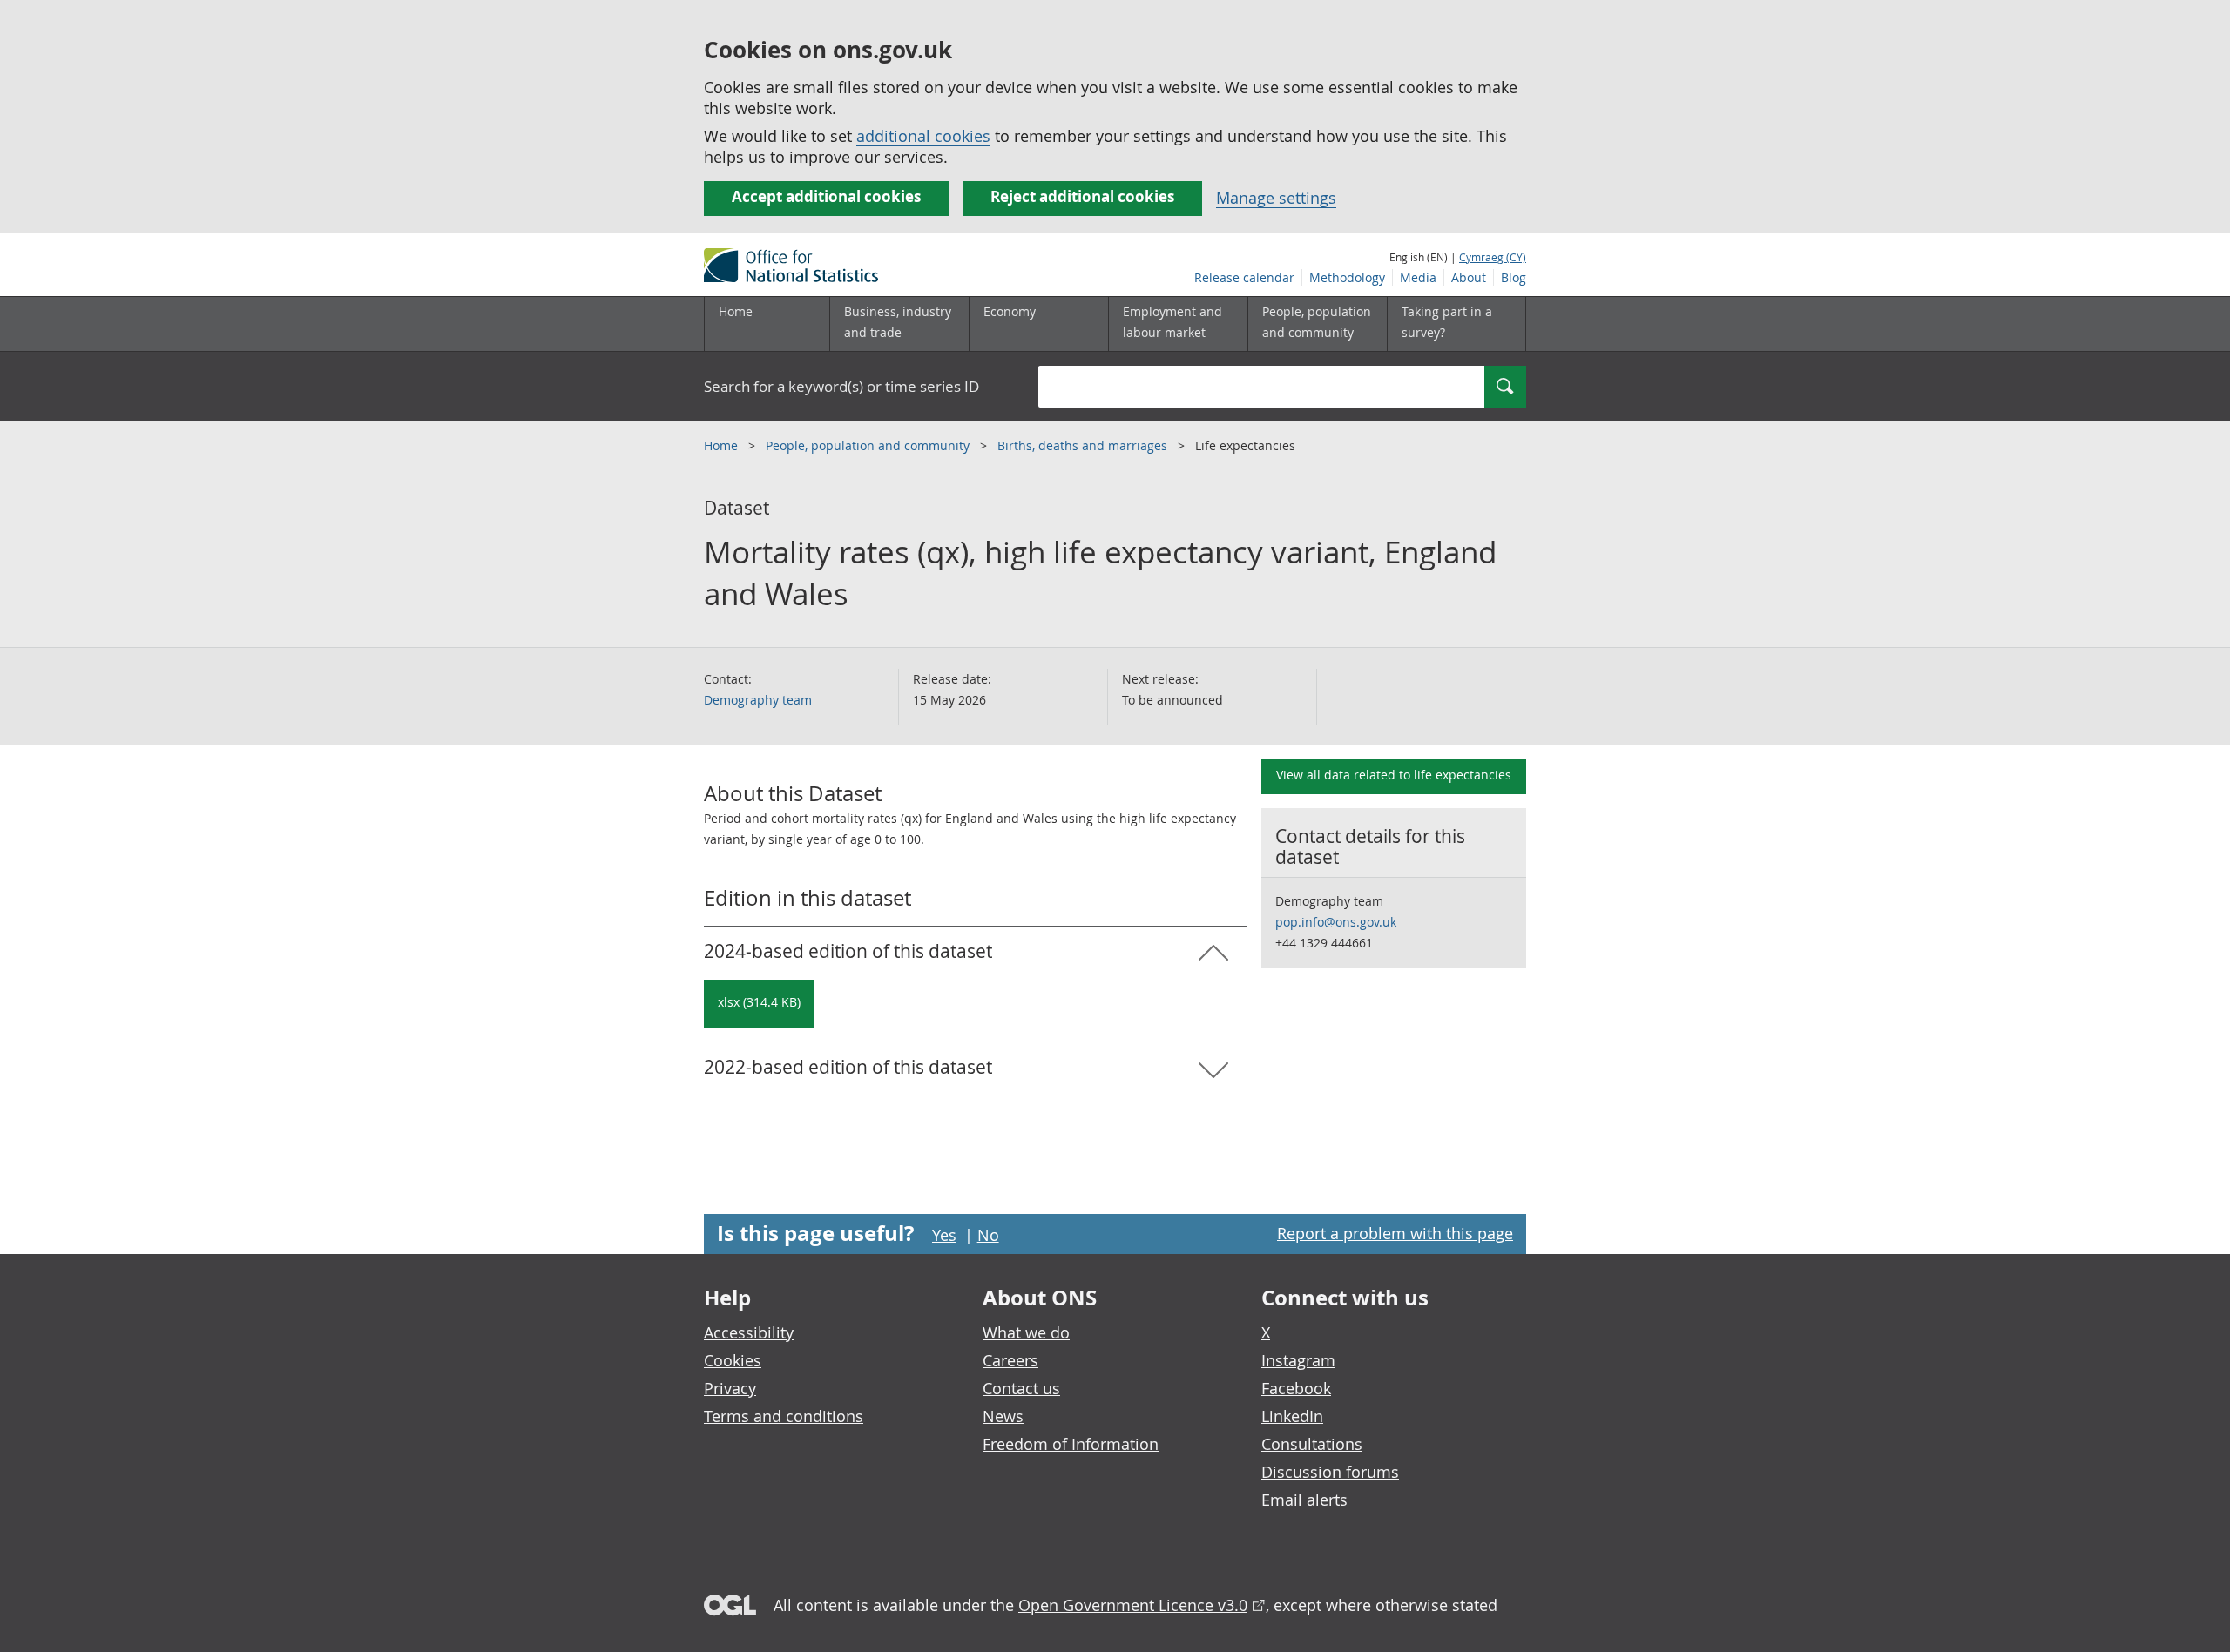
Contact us (1021, 1388)
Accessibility (749, 1332)
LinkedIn (1292, 1416)
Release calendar (1244, 277)
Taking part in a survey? (1447, 322)
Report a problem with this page (1395, 1233)
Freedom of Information (1071, 1444)
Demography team (758, 700)
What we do (1026, 1332)
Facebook (1296, 1388)
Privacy (730, 1388)
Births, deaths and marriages (1084, 445)
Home (736, 311)
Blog (1514, 277)
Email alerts (1304, 1500)
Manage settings (1276, 198)
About (1469, 277)
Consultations (1312, 1444)
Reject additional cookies (1082, 196)
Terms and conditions (784, 1416)
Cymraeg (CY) (1493, 257)
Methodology (1347, 277)
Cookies (733, 1360)
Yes (944, 1235)
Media (1418, 277)
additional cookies (923, 136)
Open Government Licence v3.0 (1133, 1605)
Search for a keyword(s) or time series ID (841, 386)
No (988, 1235)
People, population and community (869, 445)
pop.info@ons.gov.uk (1336, 922)
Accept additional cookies (826, 196)
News (1003, 1416)
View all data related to (1394, 775)
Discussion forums (1330, 1472)
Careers (1010, 1360)
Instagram (1298, 1360)
